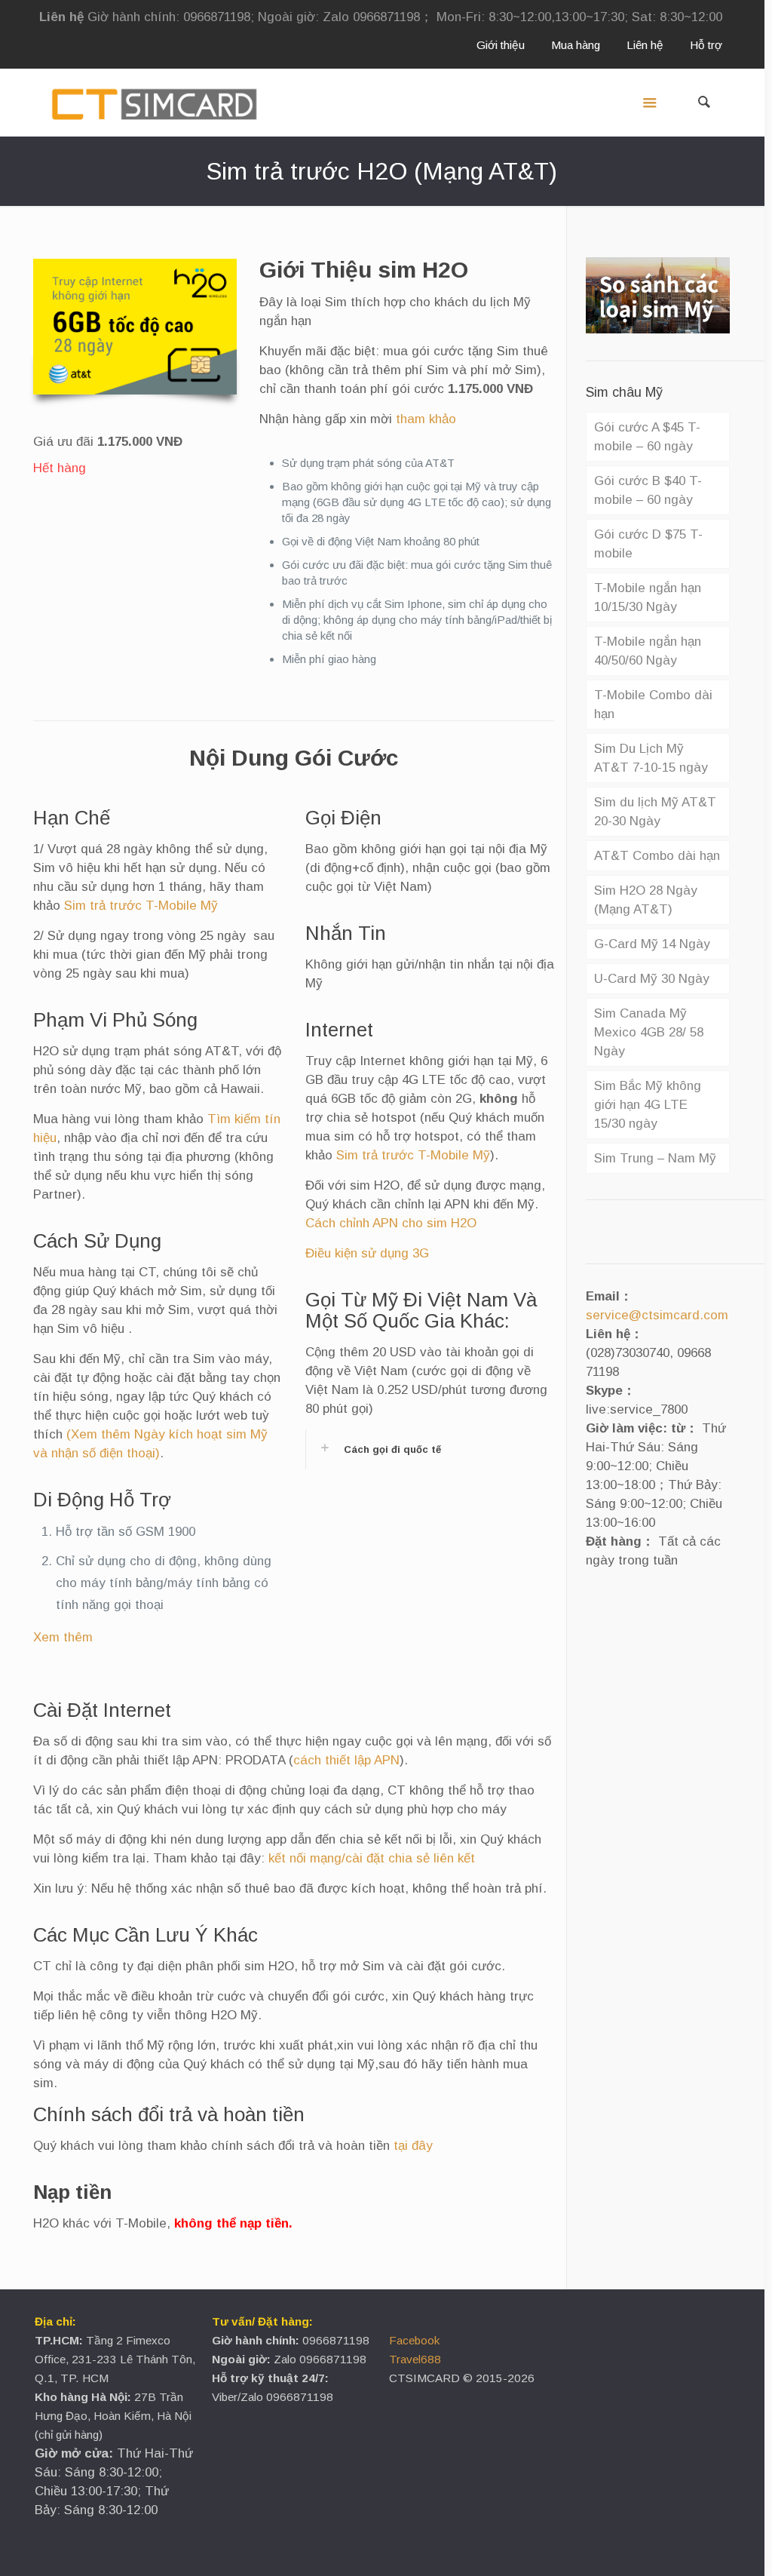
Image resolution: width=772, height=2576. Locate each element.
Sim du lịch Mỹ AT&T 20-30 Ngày (655, 812)
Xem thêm (63, 1637)
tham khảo (426, 419)
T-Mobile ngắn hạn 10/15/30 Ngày (648, 597)
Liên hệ (645, 45)
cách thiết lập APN (346, 1760)
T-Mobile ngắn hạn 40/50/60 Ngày (648, 651)
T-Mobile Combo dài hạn (653, 705)
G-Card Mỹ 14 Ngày (652, 944)
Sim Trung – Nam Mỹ (655, 1158)
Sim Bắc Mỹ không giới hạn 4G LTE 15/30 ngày (648, 1105)
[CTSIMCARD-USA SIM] (154, 103)
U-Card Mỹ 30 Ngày (652, 979)
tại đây (413, 2146)
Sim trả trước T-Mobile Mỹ (141, 906)
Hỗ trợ (706, 45)
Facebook (414, 2340)
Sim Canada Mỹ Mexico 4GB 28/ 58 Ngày (649, 1032)
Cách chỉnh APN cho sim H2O (391, 1223)
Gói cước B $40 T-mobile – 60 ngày (648, 490)
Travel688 (415, 2359)
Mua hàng (576, 45)
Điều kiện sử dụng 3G (367, 1253)
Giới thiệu (501, 45)
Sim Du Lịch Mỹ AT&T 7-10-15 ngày (651, 758)
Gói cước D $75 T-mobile (648, 544)
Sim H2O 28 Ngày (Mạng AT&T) (646, 900)
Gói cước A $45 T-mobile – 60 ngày (647, 437)
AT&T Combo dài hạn (657, 856)
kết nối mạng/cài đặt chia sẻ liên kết (372, 1858)
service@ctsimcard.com (657, 1315)
